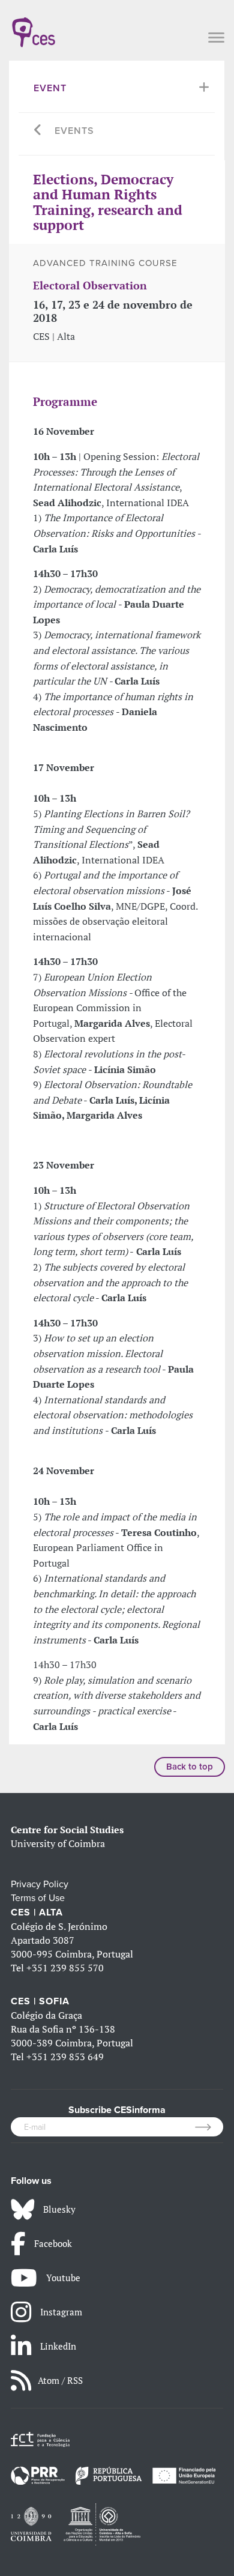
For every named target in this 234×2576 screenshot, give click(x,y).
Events (74, 131)
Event (50, 88)
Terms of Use (38, 1898)
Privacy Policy (40, 1884)
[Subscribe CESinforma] (209, 2127)
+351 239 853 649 (65, 2057)
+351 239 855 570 (65, 1968)
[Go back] (38, 131)
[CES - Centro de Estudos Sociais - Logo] (34, 26)
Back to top (190, 1767)
